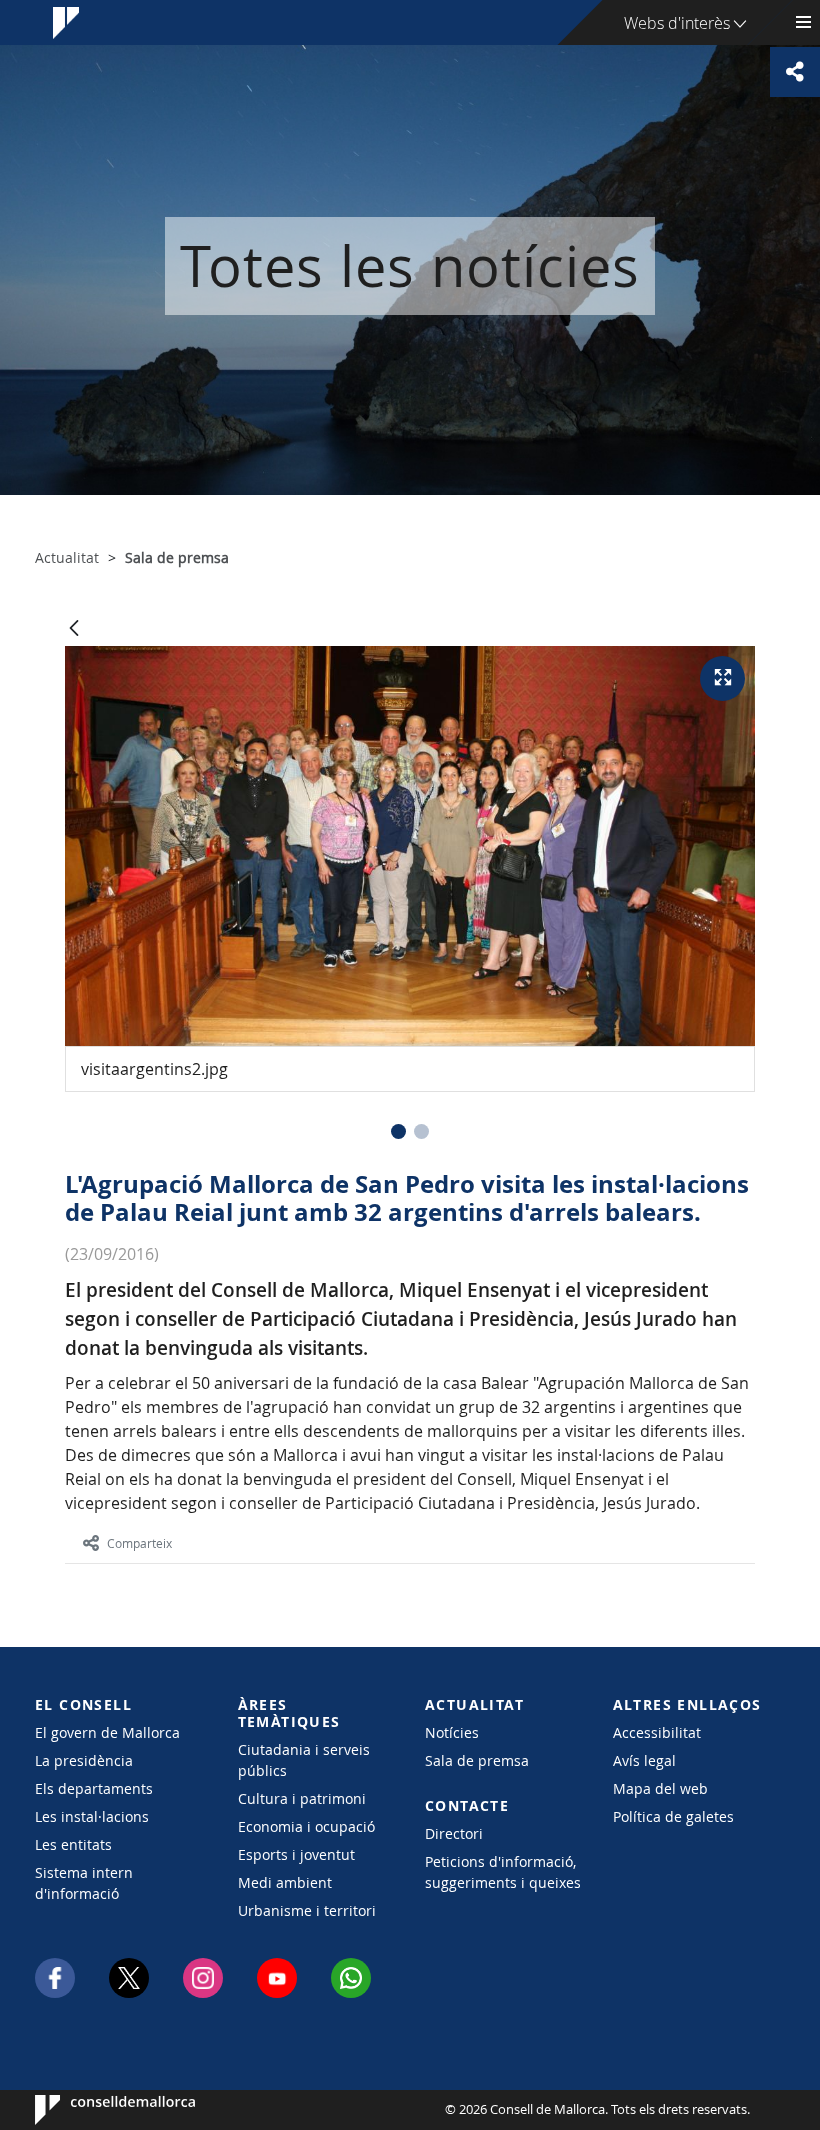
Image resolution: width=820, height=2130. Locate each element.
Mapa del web (660, 1788)
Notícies (452, 1732)
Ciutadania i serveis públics (304, 1760)
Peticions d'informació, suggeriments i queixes (503, 1872)
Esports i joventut (296, 1854)
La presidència (84, 1760)
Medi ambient (285, 1882)
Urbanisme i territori (307, 1910)
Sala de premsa (477, 1760)
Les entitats (73, 1844)
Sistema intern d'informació (84, 1883)
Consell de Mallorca (95, 2110)
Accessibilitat (657, 1732)
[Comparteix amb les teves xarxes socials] (795, 72)
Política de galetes (673, 1816)
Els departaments (94, 1788)
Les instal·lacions (92, 1816)
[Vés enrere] (74, 629)
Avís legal (644, 1760)
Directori (454, 1833)
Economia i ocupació (306, 1826)
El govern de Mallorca (107, 1732)
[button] (398, 1131)
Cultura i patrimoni (302, 1798)
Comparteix (139, 1543)
